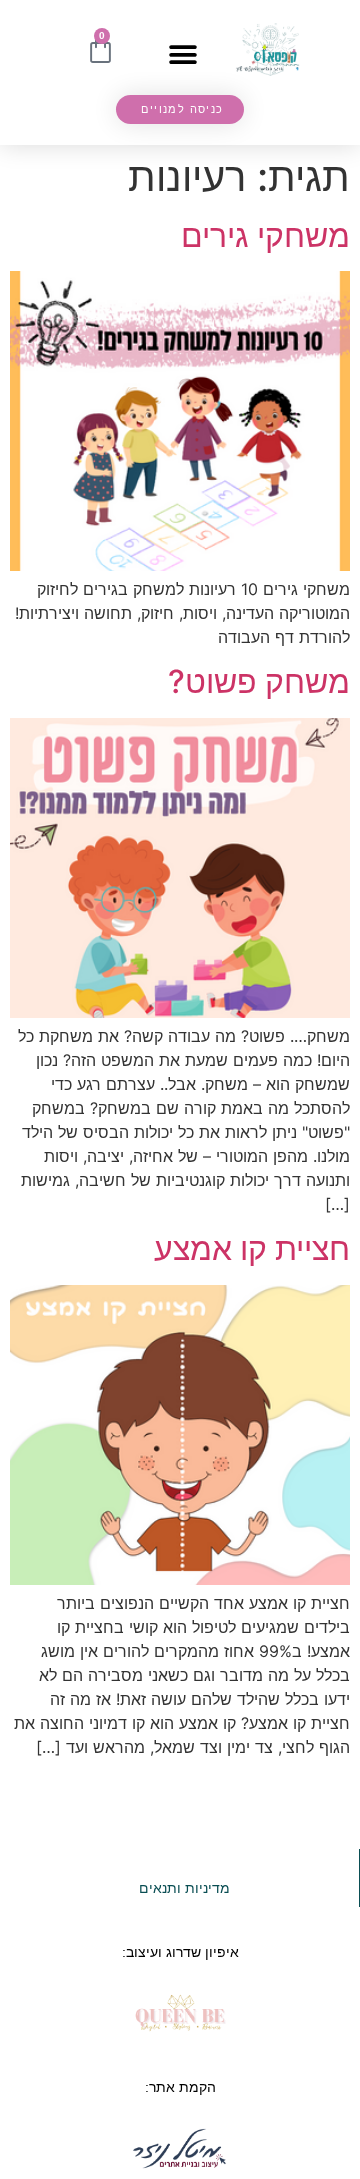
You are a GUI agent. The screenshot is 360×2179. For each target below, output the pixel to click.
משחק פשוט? (259, 681)
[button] (182, 55)
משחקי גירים (265, 235)
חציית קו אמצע (252, 1248)
